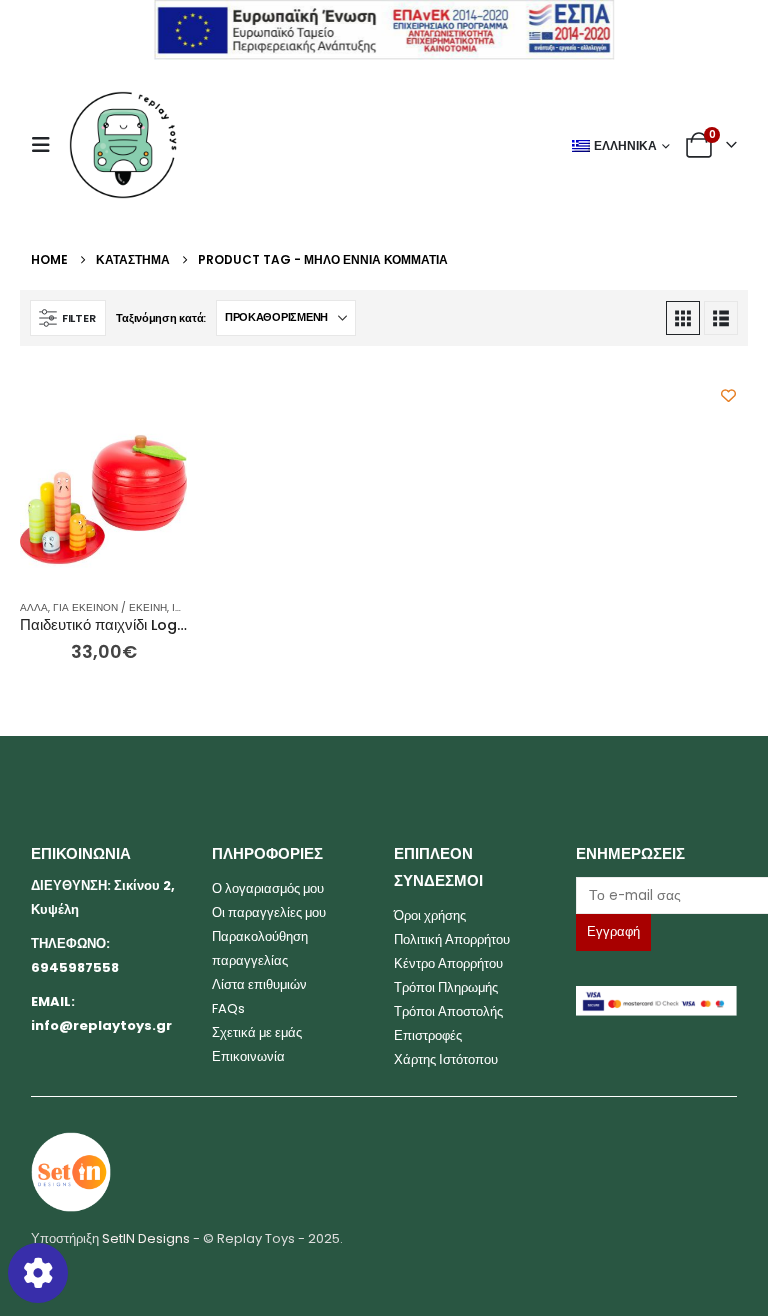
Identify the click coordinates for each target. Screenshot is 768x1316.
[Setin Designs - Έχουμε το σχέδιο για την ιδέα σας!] (71, 1171)
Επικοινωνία (248, 1056)
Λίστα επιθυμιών (259, 984)
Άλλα (34, 607)
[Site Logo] (123, 145)
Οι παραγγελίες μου (269, 912)
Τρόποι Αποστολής (448, 1011)
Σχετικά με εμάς (257, 1032)
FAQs (228, 1008)
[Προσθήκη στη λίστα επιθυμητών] (728, 395)
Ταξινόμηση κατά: (161, 318)
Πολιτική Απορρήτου (452, 939)
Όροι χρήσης (430, 915)
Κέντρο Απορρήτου (448, 963)
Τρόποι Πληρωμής (446, 987)
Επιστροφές (428, 1035)
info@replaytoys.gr (101, 1025)
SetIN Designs (146, 1238)
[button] (47, 145)
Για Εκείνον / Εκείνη (110, 607)
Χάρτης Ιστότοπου (446, 1059)
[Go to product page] (103, 499)
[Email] (657, 895)
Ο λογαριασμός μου (268, 888)
